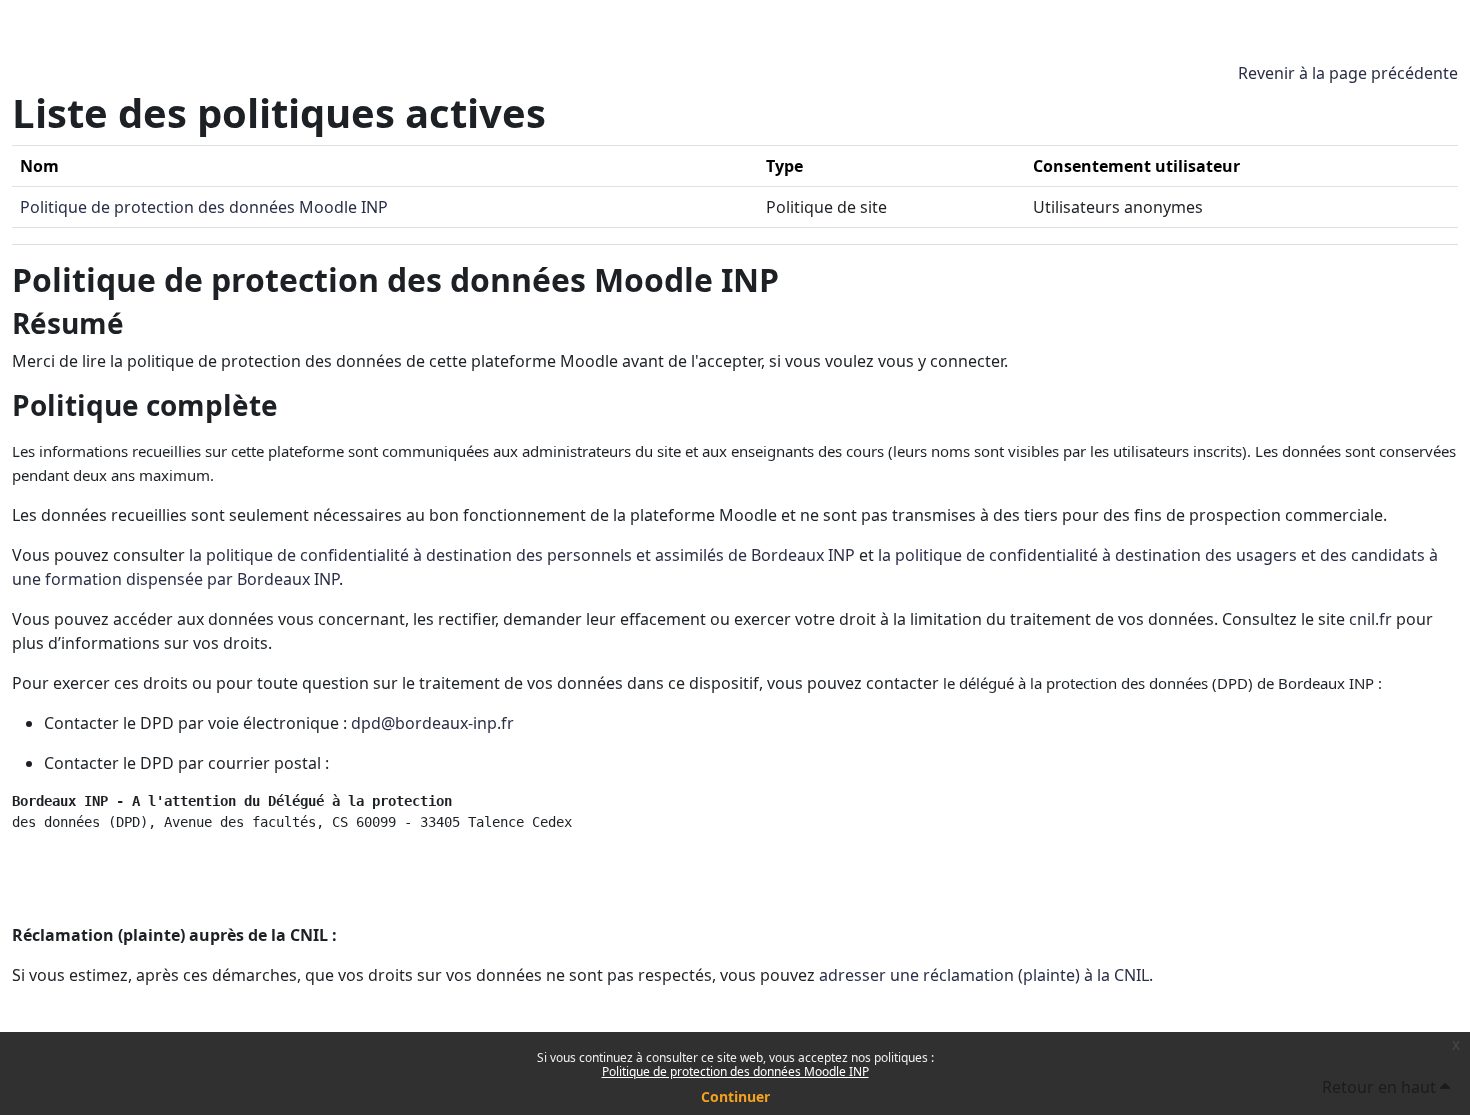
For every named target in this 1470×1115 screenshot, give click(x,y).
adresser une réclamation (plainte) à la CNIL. (986, 975)
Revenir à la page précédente (1348, 73)
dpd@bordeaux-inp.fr (432, 723)
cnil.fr (1370, 619)
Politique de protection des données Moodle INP (735, 1071)
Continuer (735, 1096)
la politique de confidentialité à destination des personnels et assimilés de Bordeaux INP (522, 555)
